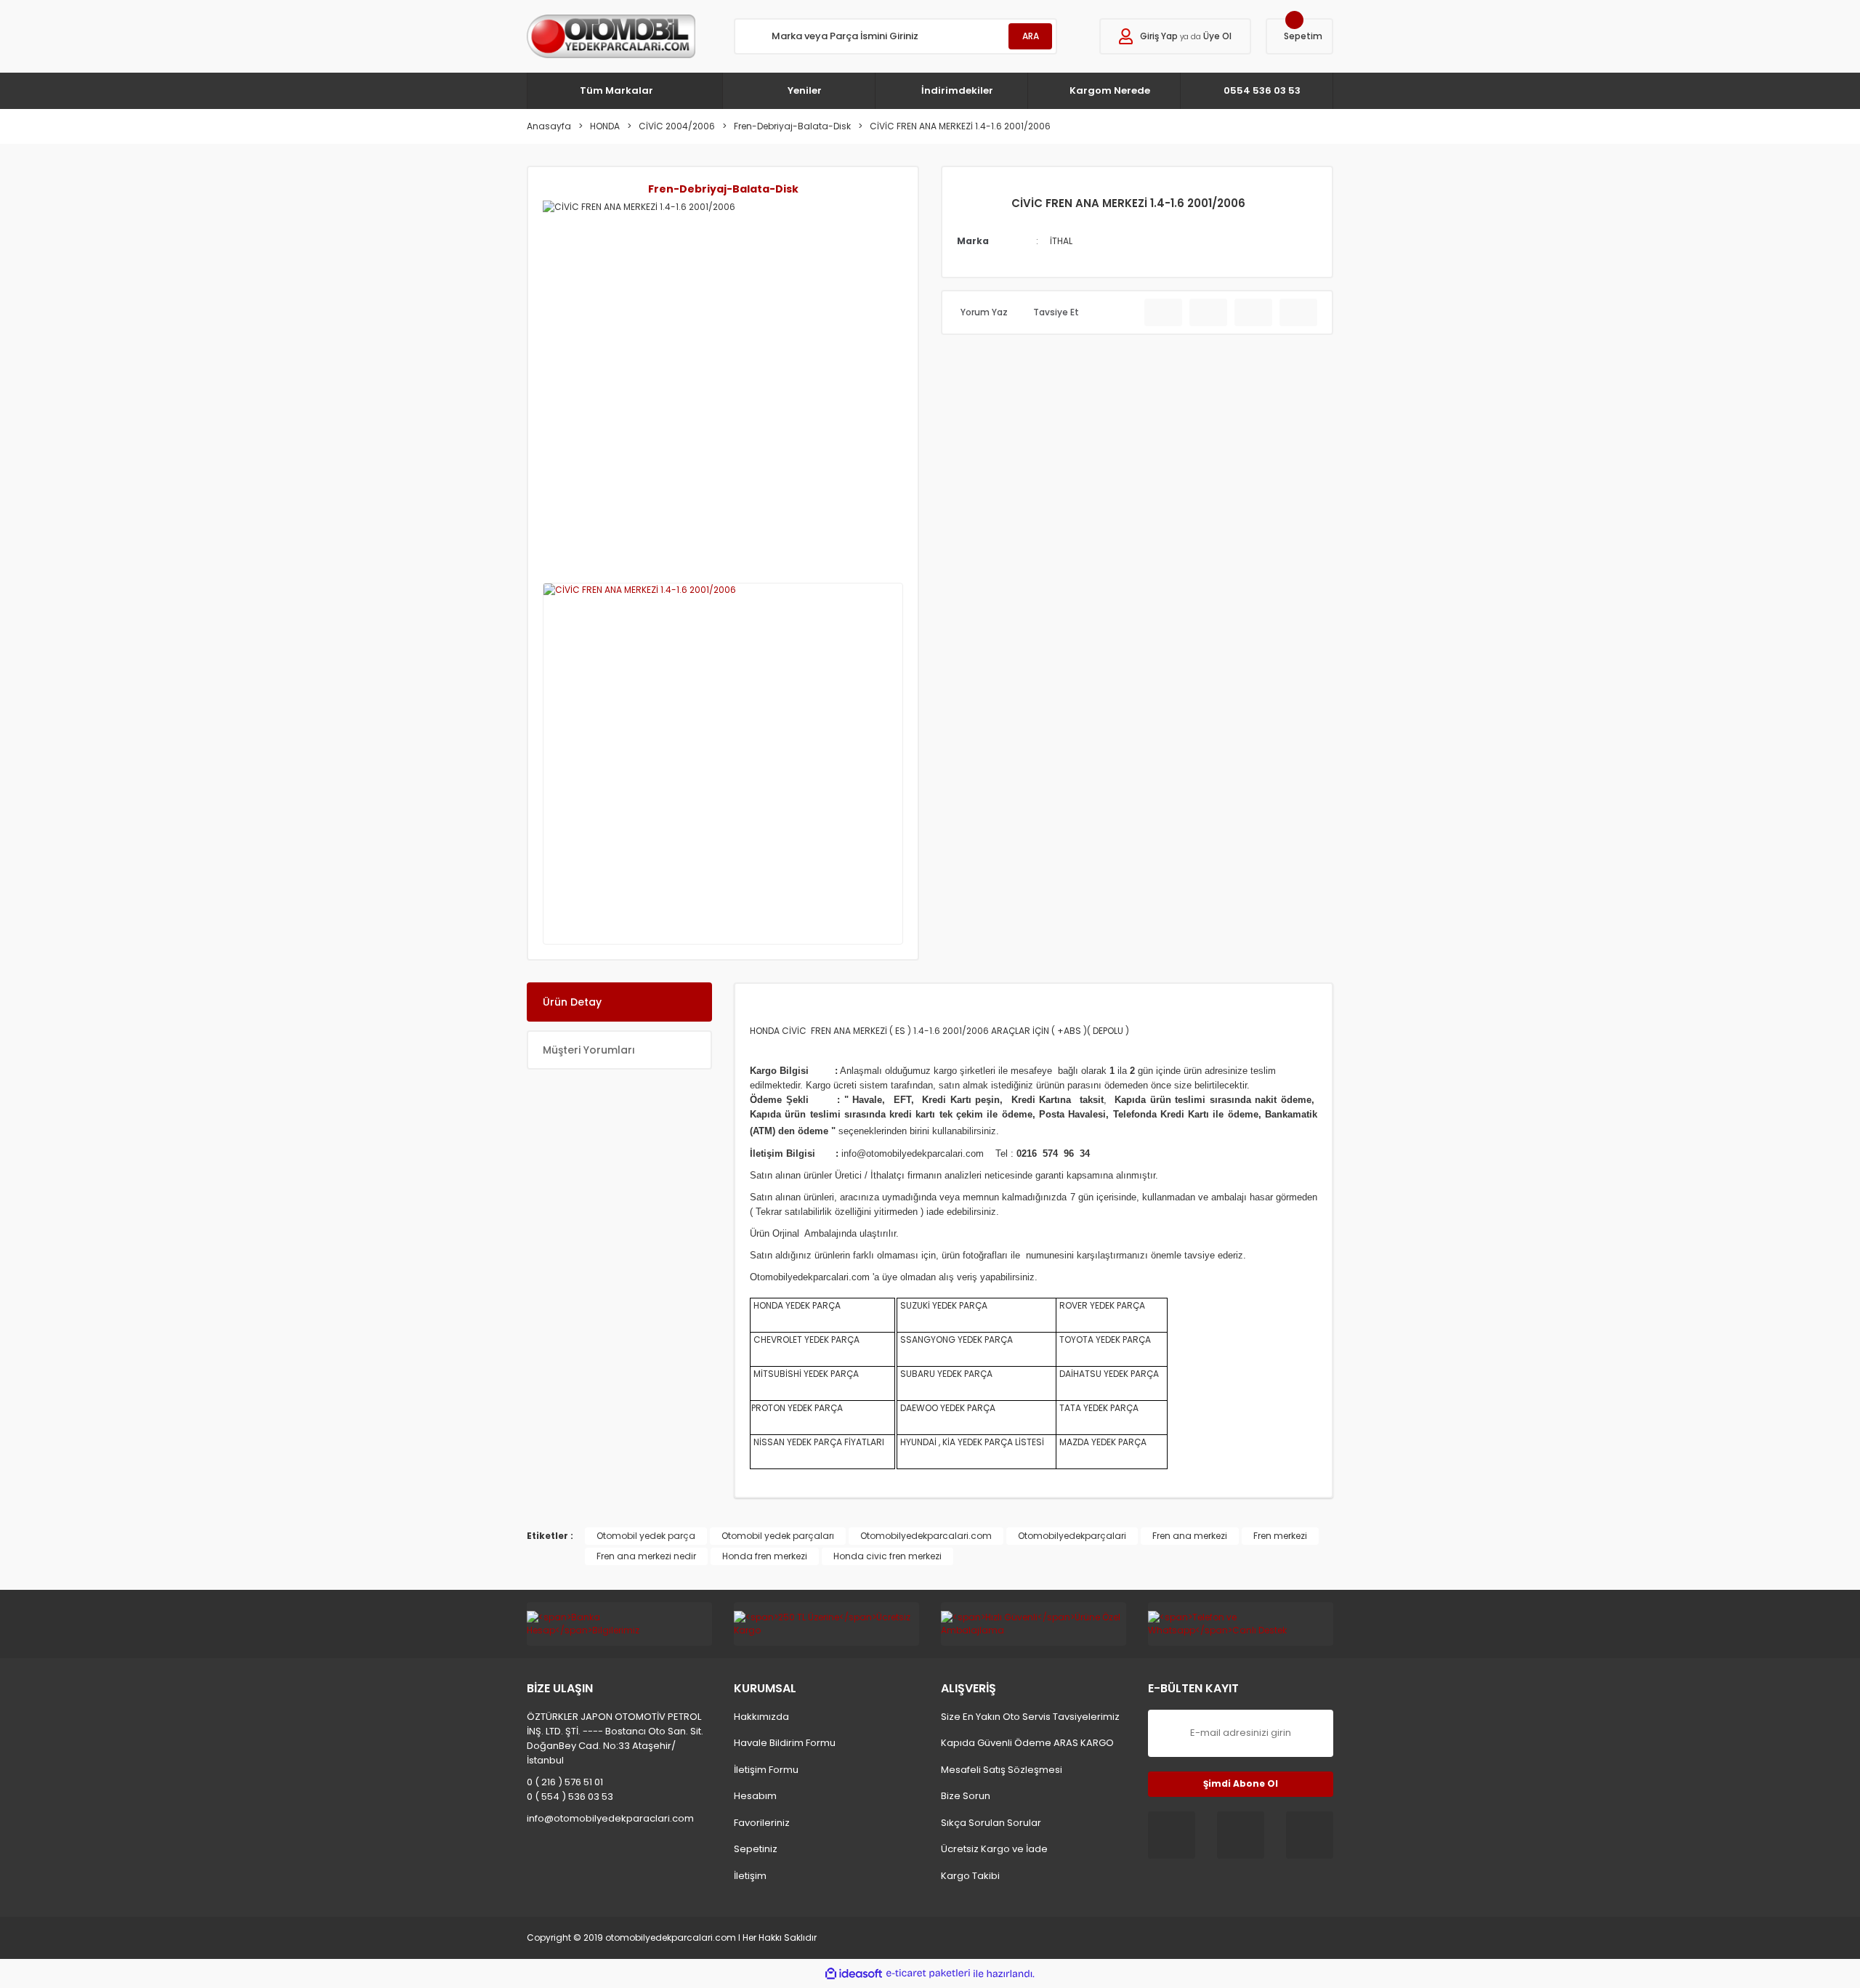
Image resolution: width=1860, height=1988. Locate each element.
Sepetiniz (756, 1849)
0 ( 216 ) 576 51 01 (565, 1782)
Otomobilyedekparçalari (1072, 1536)
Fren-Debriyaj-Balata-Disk (723, 189)
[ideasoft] (854, 1974)
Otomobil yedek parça (646, 1536)
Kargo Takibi (970, 1876)
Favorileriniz (762, 1823)
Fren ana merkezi (1190, 1536)
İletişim (750, 1876)
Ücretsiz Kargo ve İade (994, 1849)
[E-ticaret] (928, 1973)
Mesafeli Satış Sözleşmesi (1002, 1770)
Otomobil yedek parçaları (778, 1536)
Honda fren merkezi (765, 1556)
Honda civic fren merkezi (887, 1556)
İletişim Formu (766, 1770)
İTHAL (1061, 241)
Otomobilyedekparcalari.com (926, 1536)
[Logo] (611, 36)
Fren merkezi (1280, 1536)
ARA (1031, 36)
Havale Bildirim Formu (785, 1743)
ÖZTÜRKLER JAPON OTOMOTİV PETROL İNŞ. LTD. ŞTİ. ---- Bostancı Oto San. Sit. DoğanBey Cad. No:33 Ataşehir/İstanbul (615, 1738)
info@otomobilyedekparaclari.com (610, 1818)
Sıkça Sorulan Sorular (991, 1823)
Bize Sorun (966, 1796)
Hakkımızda (761, 1717)
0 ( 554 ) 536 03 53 (570, 1797)
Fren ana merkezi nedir (646, 1556)
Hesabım (755, 1796)
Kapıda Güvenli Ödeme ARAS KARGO (1027, 1743)
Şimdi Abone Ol (1241, 1783)
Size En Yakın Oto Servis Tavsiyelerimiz (1030, 1717)
